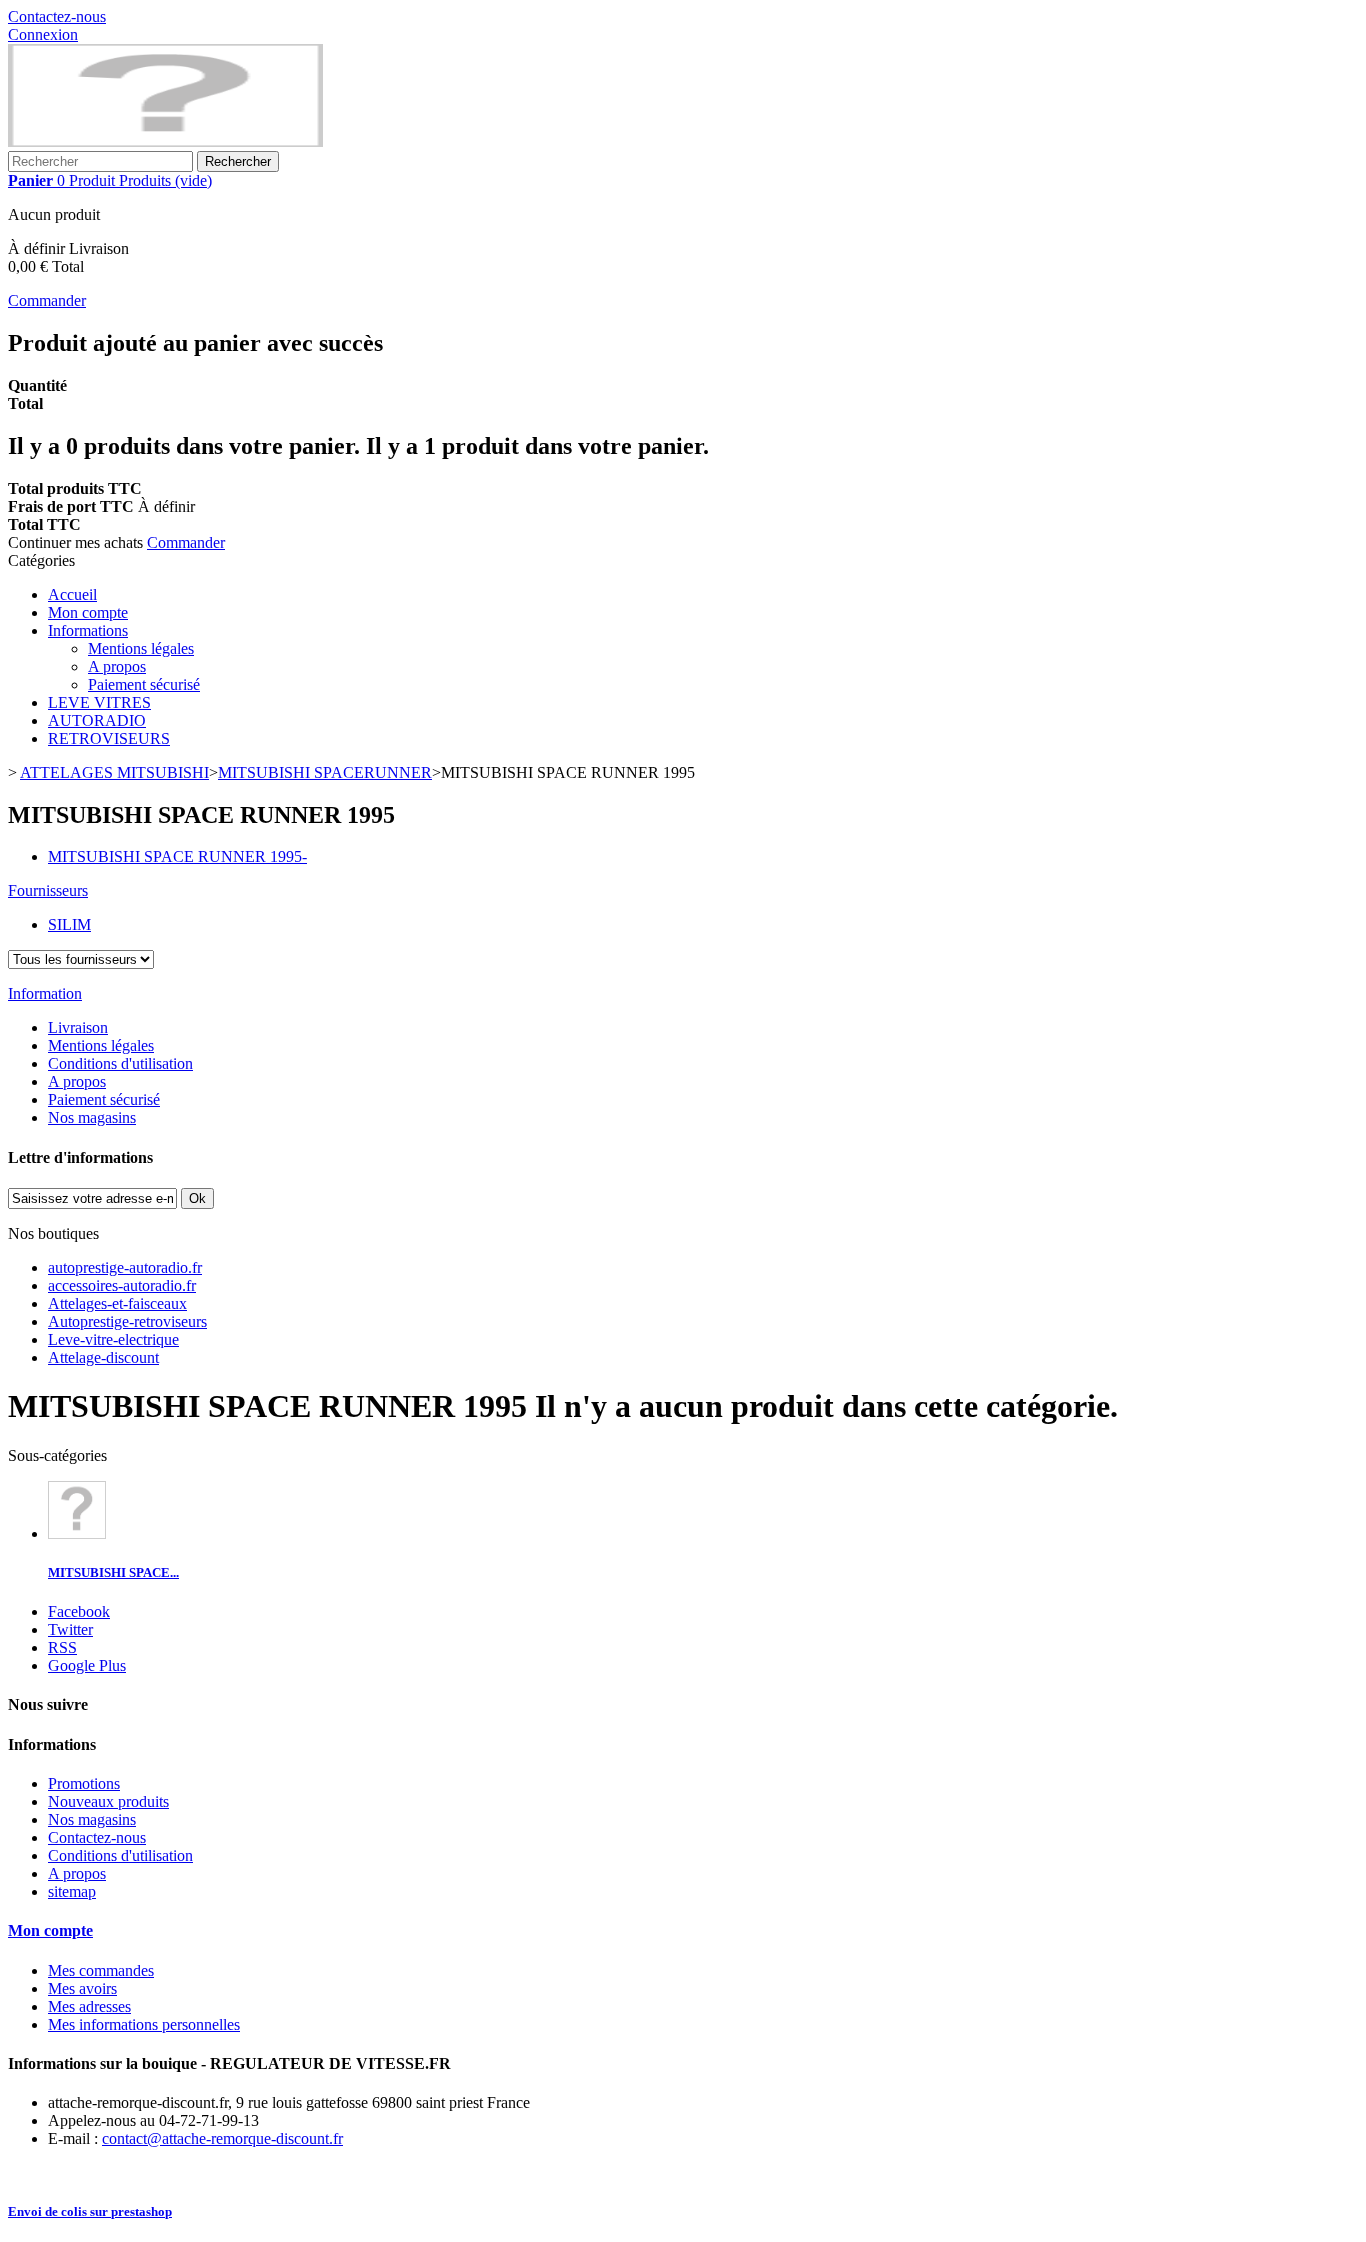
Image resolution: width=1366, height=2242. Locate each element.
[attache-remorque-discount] (165, 141)
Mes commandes (101, 1970)
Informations (88, 630)
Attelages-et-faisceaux (117, 1303)
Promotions (84, 1783)
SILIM (69, 924)
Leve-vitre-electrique (113, 1339)
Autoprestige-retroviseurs (127, 1321)
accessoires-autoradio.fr (122, 1285)
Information (45, 993)
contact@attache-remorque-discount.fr (222, 2138)
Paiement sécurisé (144, 684)
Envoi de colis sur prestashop (90, 2211)
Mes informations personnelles (144, 2024)
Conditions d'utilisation (120, 1063)
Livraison (78, 1027)
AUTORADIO (97, 720)
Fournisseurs (48, 890)
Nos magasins (92, 1117)
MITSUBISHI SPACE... (113, 1572)
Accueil (72, 594)
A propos (117, 666)
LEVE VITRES (99, 702)
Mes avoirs (82, 1988)
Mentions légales (141, 648)
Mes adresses (89, 2006)
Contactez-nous (57, 16)
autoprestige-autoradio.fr (125, 1267)
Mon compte (88, 612)
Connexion (43, 34)
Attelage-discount (103, 1357)
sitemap (72, 1891)
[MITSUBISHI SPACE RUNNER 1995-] (77, 1533)
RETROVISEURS (109, 738)
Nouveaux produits (108, 1801)
